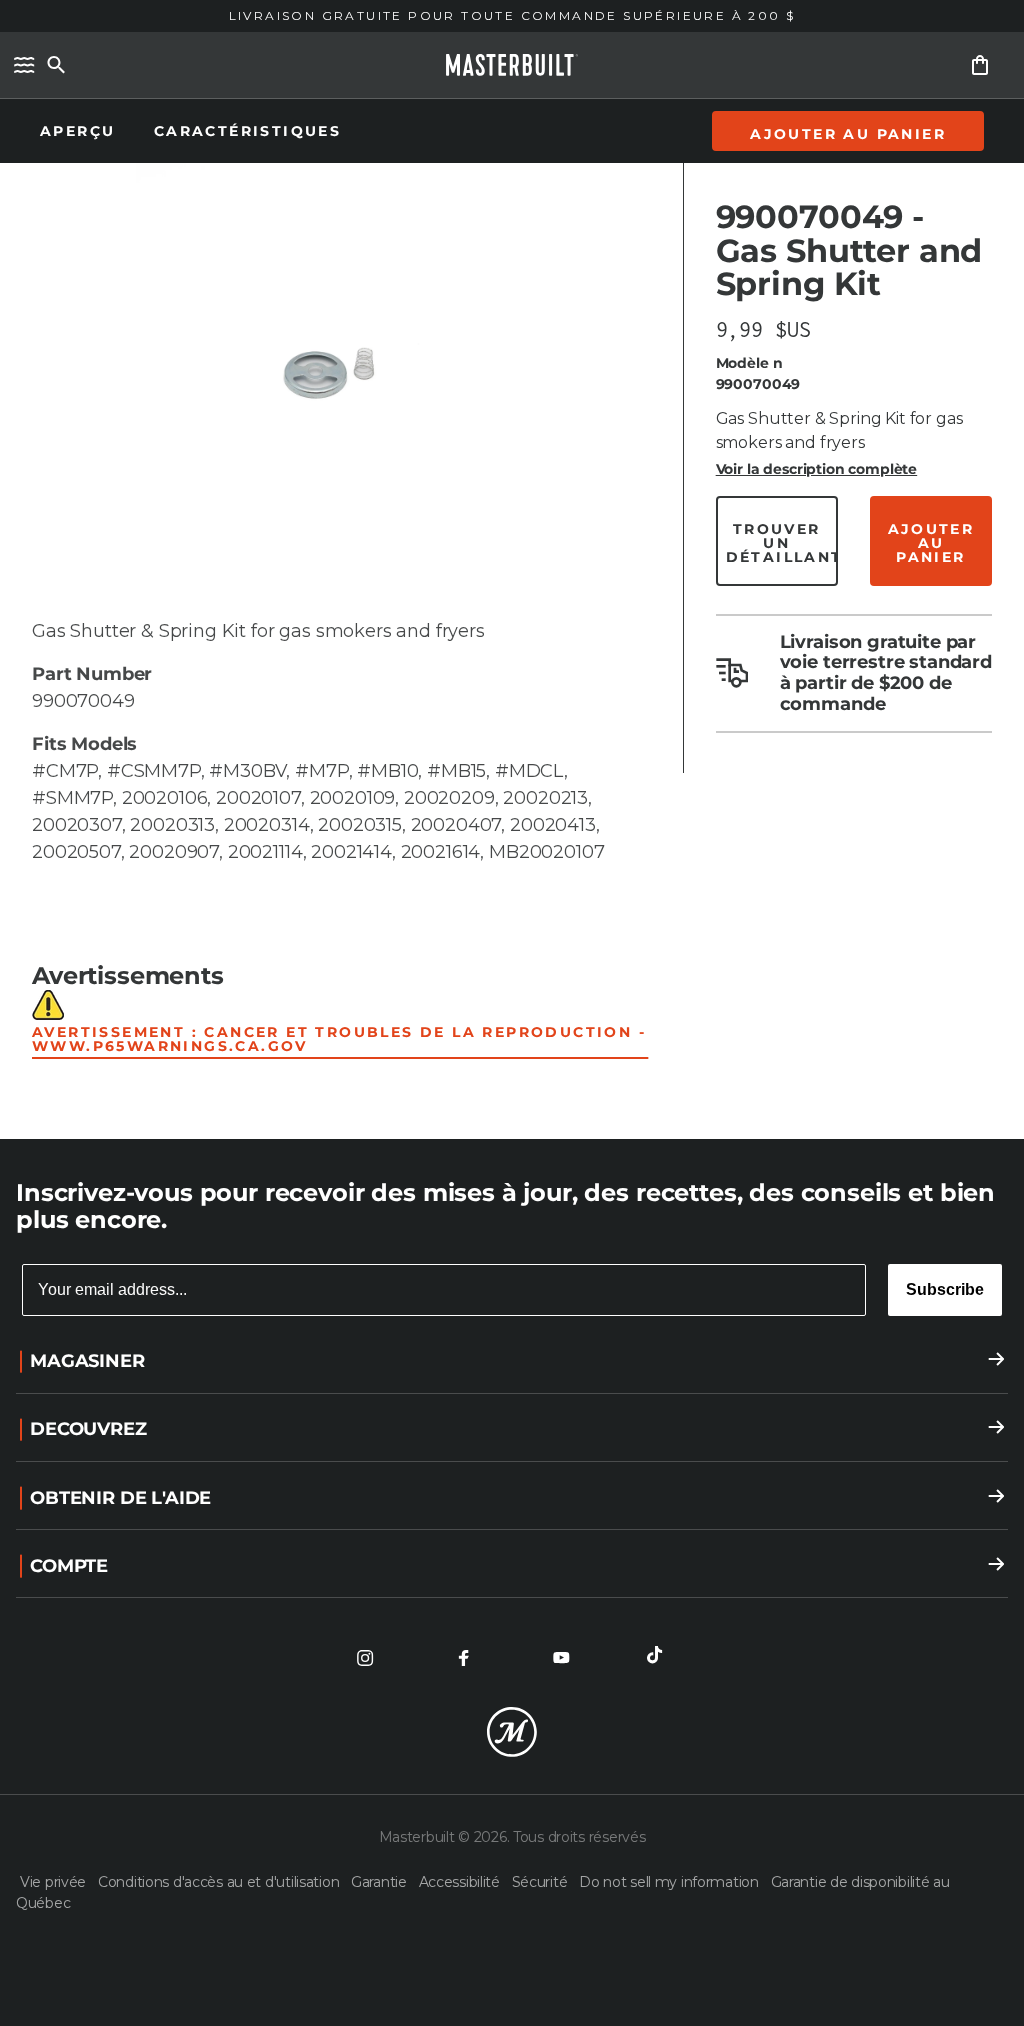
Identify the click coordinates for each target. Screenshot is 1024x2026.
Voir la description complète (817, 469)
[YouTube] (561, 1658)
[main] (512, 569)
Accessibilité (461, 1882)
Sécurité (541, 1882)
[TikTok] (659, 1658)
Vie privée (55, 1882)
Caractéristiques (247, 131)
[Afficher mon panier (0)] (980, 65)
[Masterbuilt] (512, 65)
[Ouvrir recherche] (56, 65)
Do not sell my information (670, 1882)
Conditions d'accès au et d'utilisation (220, 1882)
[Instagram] (365, 1658)
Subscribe (945, 1289)
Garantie (380, 1882)
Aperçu (81, 131)
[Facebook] (463, 1658)
